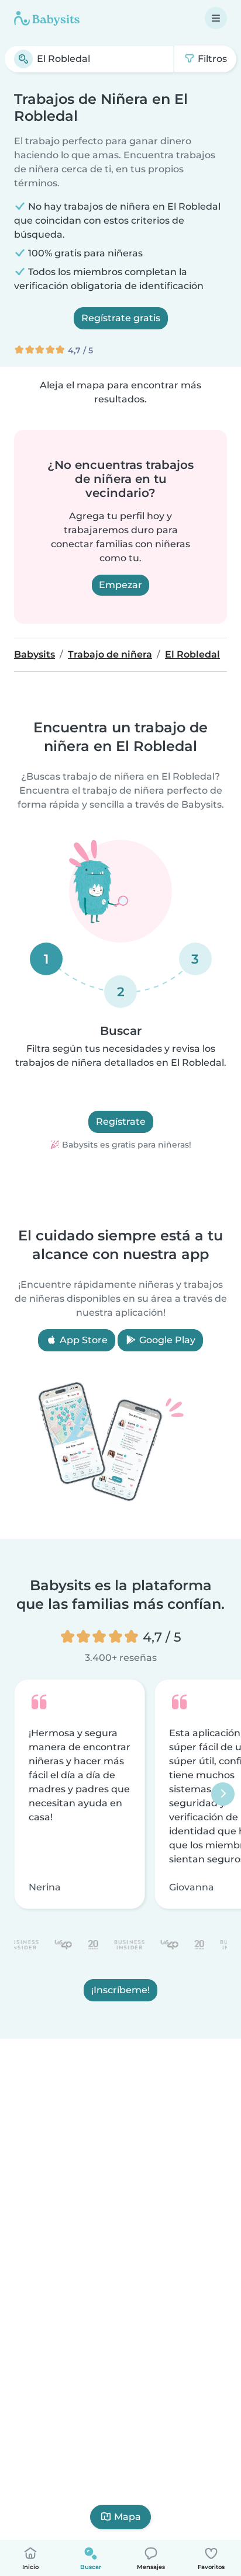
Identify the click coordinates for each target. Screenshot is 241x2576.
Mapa (128, 2517)
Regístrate (121, 1122)
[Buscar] (23, 59)
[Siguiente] (223, 1794)
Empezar (120, 585)
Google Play (166, 1340)
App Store (82, 1340)
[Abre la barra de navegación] (216, 18)
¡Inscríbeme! (120, 1990)
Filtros (211, 59)
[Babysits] (47, 18)
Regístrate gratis (121, 318)
